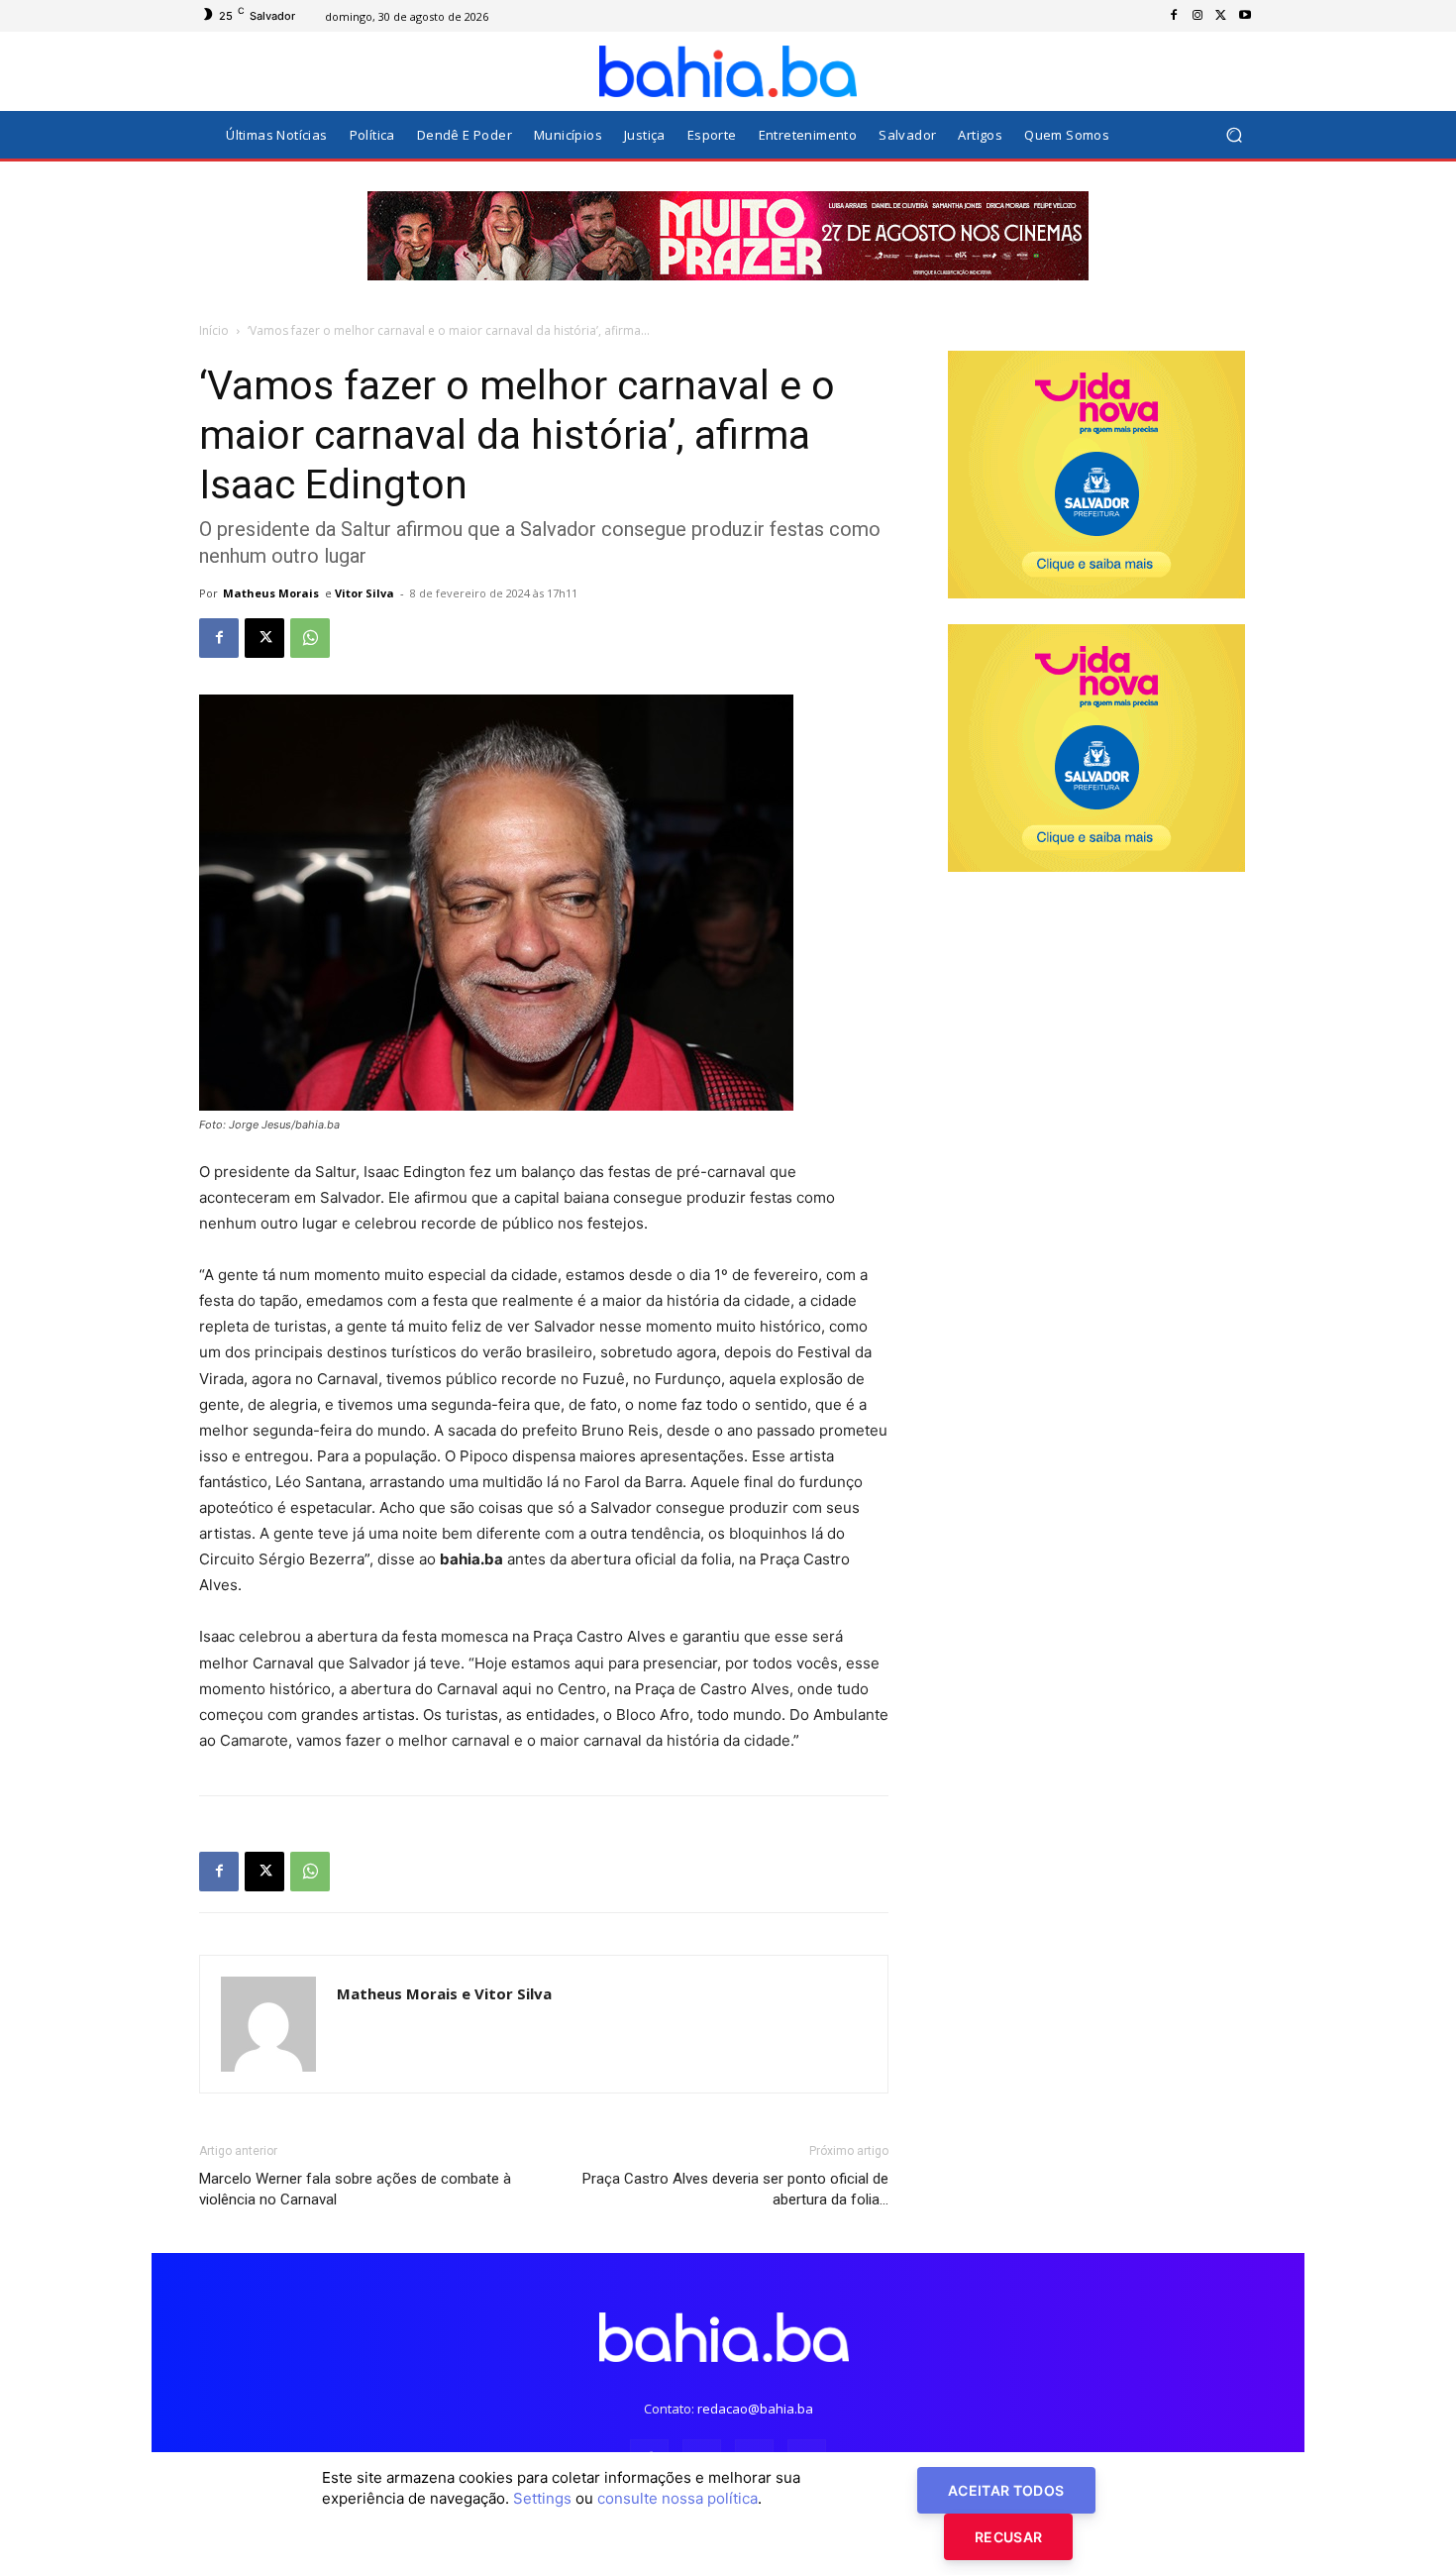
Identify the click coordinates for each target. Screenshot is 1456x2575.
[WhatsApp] (310, 638)
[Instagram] (1197, 16)
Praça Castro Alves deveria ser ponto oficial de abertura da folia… (735, 2189)
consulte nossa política (677, 2498)
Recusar (1008, 2537)
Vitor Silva (364, 593)
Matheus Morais (271, 593)
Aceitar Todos (1006, 2490)
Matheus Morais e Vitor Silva (444, 1993)
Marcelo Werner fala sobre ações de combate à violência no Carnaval (355, 2189)
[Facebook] (1174, 16)
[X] (1221, 16)
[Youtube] (1245, 16)
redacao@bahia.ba (755, 2409)
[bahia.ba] (728, 71)
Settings (542, 2498)
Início (214, 330)
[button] (1234, 135)
